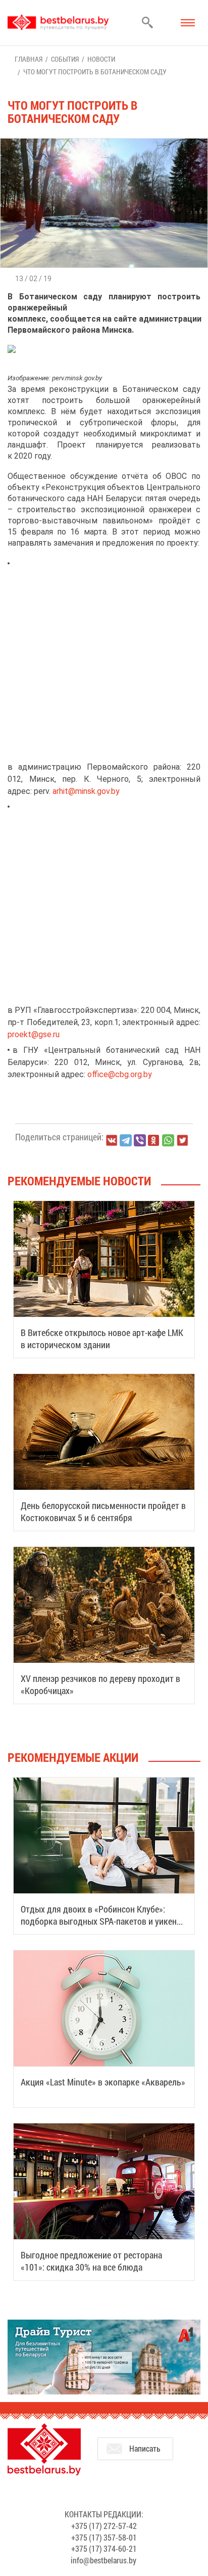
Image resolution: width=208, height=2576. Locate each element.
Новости (101, 59)
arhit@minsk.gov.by (86, 791)
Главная (29, 59)
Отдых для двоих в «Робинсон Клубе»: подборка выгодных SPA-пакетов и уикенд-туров (102, 1921)
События (65, 59)
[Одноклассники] (154, 1141)
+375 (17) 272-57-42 (104, 2526)
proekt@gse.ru (34, 1034)
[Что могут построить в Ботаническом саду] (104, 143)
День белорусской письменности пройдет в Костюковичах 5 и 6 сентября (103, 1512)
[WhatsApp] (168, 1140)
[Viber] (140, 1140)
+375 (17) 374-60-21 (104, 2548)
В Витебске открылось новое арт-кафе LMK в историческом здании (102, 1339)
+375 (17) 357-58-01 (104, 2537)
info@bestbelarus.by (103, 2560)
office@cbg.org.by (120, 1074)
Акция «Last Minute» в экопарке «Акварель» (103, 2082)
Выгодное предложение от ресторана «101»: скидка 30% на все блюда (91, 2261)
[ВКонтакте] (112, 1140)
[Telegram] (126, 1140)
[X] (182, 1140)
